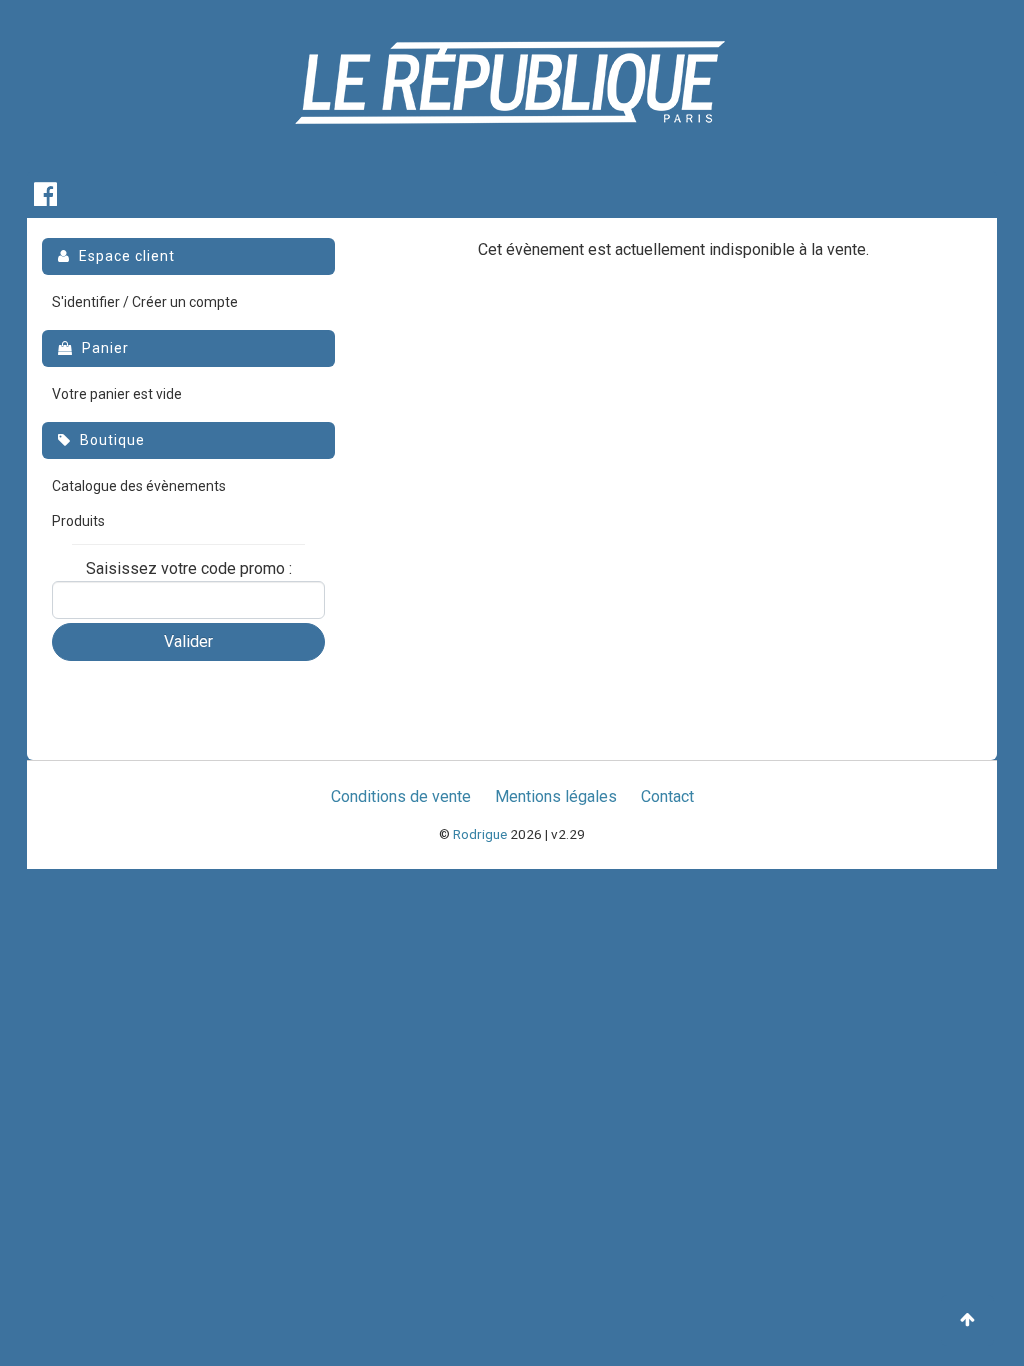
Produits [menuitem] (78, 521)
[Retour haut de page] (967, 1320)
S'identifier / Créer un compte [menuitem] (145, 302)
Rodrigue (480, 834)
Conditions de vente (401, 796)
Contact (667, 796)
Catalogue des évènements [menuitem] (139, 486)
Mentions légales (556, 796)
